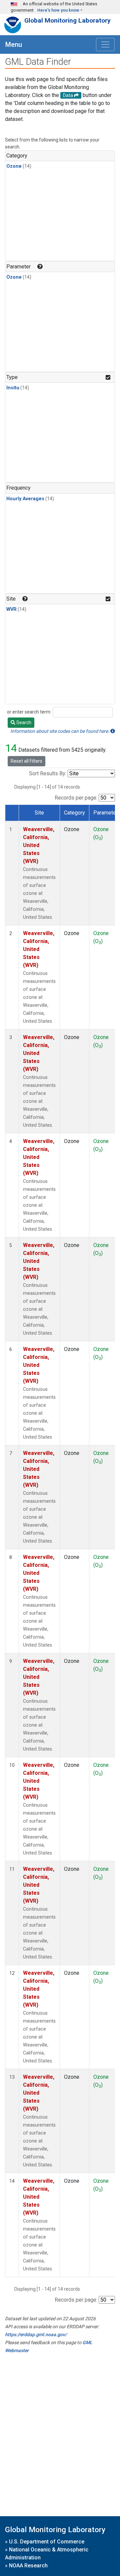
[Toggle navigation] (105, 45)
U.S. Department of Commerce (47, 2542)
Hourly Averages (25, 499)
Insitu (13, 388)
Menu (14, 45)
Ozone (14, 166)
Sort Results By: (48, 773)
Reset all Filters (26, 761)
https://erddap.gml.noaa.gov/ (36, 2335)
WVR (11, 609)
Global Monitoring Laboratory (67, 20)
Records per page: (76, 798)
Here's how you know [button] (58, 10)
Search (23, 722)
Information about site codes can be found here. (60, 731)
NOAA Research (28, 2566)
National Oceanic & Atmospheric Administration (47, 2554)
